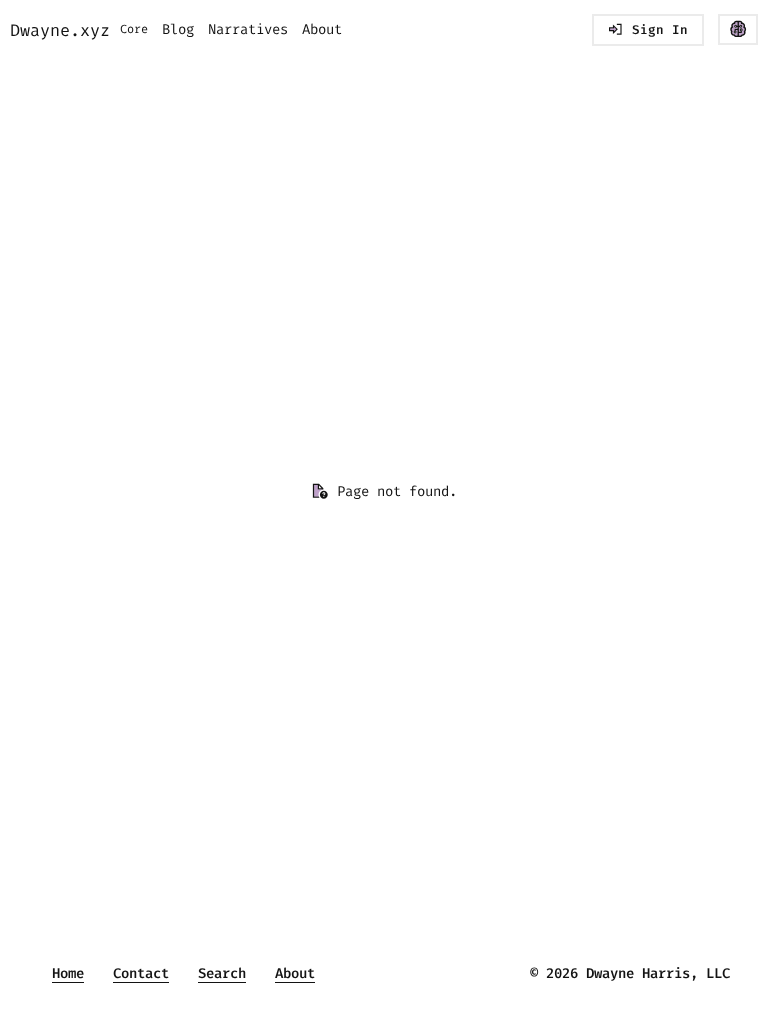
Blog (178, 29)
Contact (141, 973)
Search (222, 973)
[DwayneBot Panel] (738, 29)
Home (68, 973)
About (322, 29)
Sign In (660, 30)
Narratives (248, 29)
